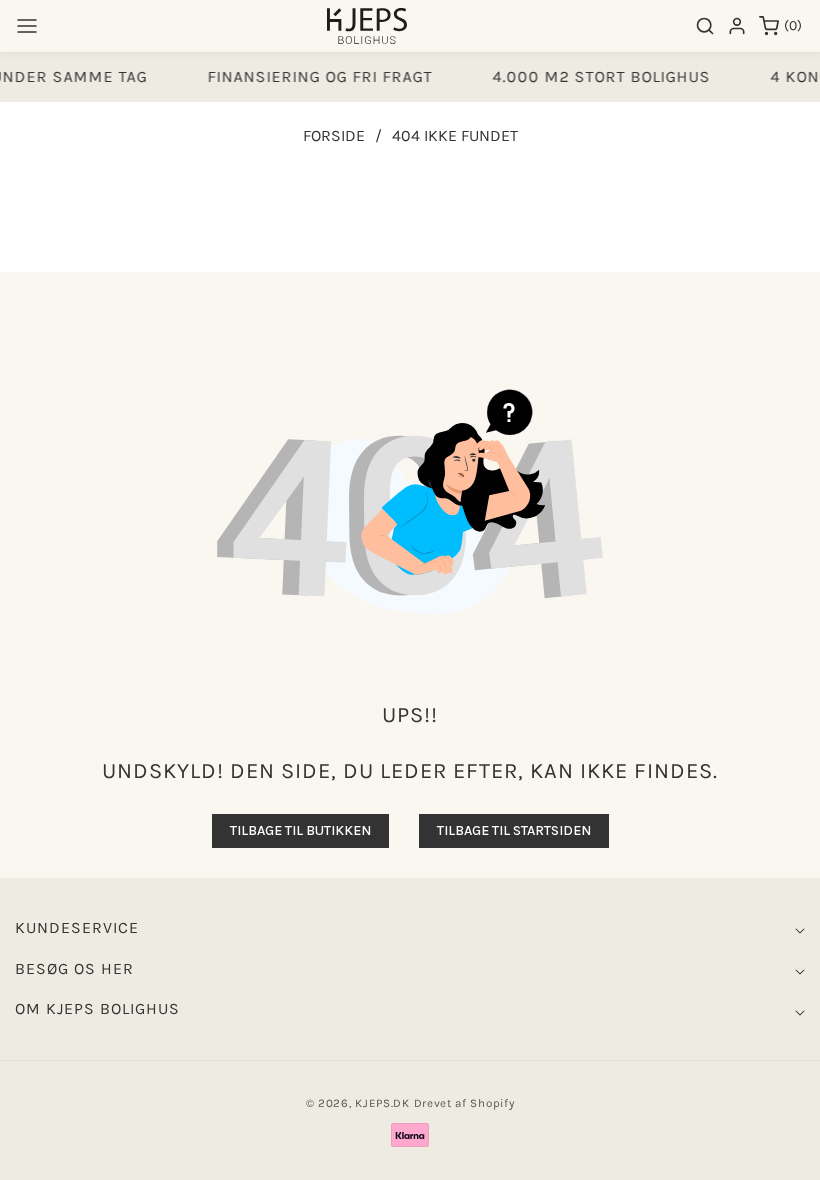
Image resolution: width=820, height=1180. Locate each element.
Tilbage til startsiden (514, 830)
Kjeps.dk (382, 1103)
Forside (334, 135)
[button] (27, 26)
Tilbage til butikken (300, 830)
